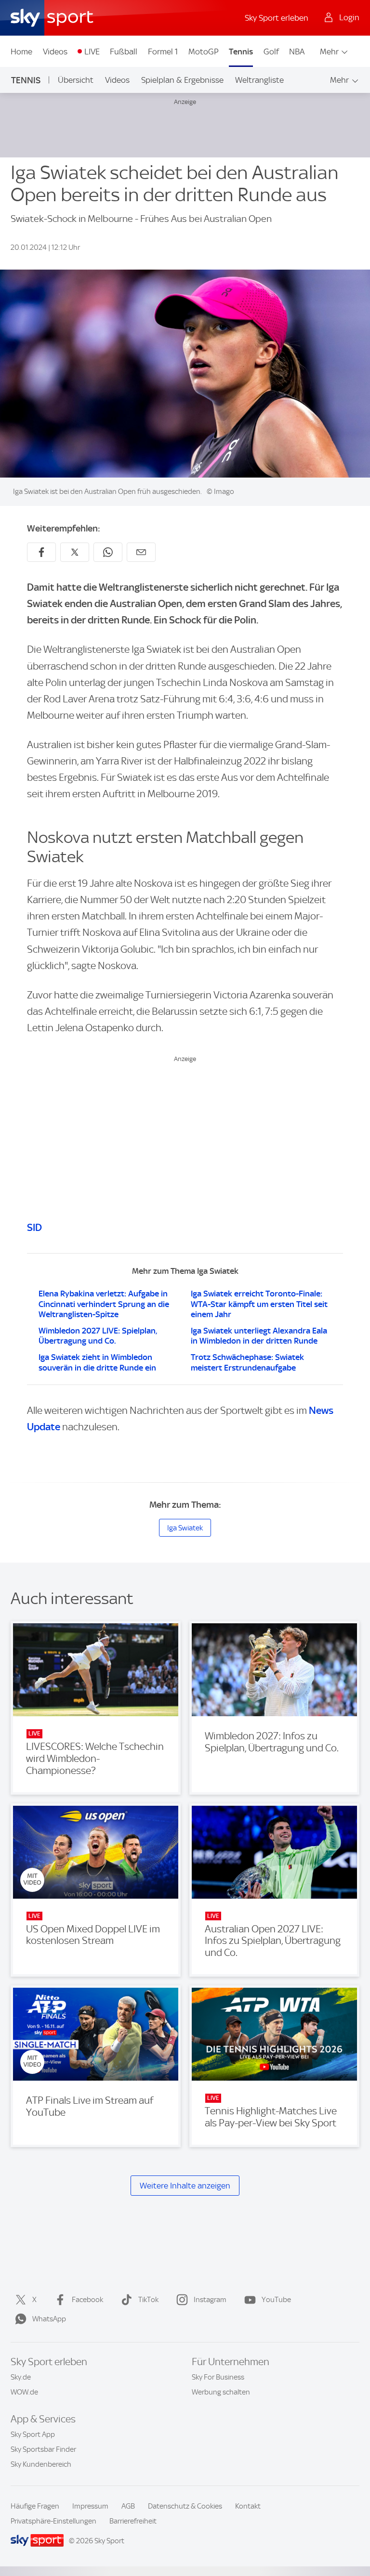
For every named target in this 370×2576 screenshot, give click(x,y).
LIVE (92, 52)
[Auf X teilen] (75, 552)
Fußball (124, 52)
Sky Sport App (33, 2434)
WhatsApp (49, 2319)
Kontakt (248, 2506)
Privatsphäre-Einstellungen (53, 2521)
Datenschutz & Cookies (185, 2506)
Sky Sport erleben (277, 18)
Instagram (210, 2300)
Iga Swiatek (185, 1528)
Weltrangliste (259, 80)
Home (21, 52)
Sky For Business (218, 2377)
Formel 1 (163, 52)
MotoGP (204, 52)
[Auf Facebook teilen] (41, 552)
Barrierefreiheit (133, 2521)
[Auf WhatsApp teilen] (108, 552)
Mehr (329, 52)
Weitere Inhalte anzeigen (185, 2186)
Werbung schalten (221, 2392)
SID (34, 1227)
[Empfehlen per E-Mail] (141, 552)
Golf (271, 52)
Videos (55, 52)
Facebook (87, 2300)
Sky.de (21, 2377)
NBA (297, 52)
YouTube (276, 2300)
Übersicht (76, 80)
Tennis (241, 52)
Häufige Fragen (35, 2506)
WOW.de (24, 2392)
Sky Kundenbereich (41, 2464)
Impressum (90, 2506)
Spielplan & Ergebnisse (182, 80)
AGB (128, 2506)
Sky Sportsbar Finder (43, 2449)
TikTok (148, 2300)
